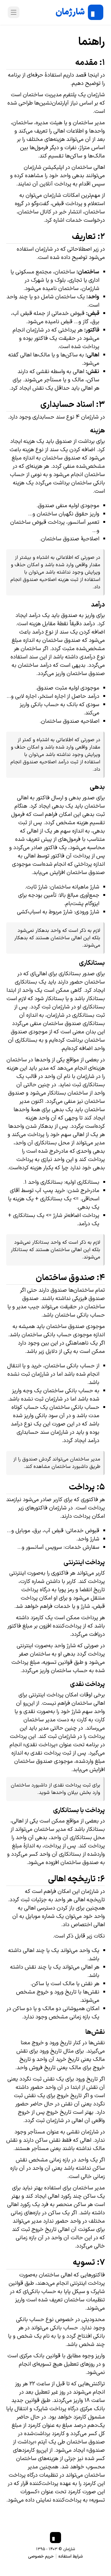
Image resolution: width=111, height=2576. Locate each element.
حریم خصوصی (41, 2556)
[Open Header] (14, 12)
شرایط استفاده (71, 2556)
